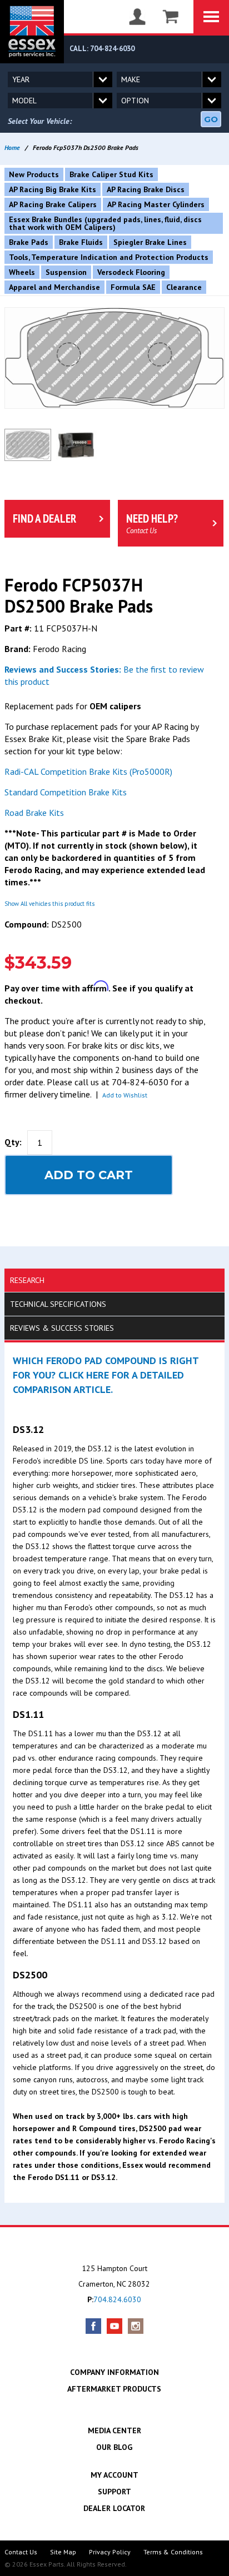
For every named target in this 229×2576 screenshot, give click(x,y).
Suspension (66, 272)
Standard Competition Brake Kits (66, 792)
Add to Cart (89, 1175)
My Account (114, 2475)
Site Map (63, 2552)
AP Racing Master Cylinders (156, 204)
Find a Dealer (44, 518)
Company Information (114, 2372)
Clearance (184, 287)
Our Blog (114, 2447)
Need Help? (152, 523)
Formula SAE (133, 287)
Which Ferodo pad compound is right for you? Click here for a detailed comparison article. (106, 1375)
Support (114, 2492)
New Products (34, 174)
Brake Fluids (81, 242)
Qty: (13, 1142)
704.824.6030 (117, 2299)
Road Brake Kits (34, 813)
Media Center (114, 2430)
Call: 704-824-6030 (102, 49)
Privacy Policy (110, 2552)
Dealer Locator (114, 2508)
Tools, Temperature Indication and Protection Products (109, 257)
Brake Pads (29, 242)
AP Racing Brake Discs (146, 189)
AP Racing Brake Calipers (53, 204)
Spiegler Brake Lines (150, 242)
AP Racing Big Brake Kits (53, 189)
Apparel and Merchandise (54, 287)
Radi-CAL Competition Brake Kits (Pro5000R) (88, 771)
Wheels (22, 272)
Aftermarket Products (114, 2389)
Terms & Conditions (173, 2552)
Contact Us (21, 2552)
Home (12, 147)
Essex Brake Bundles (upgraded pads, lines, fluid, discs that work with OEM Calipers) (105, 223)
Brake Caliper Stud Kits (111, 174)
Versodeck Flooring (131, 272)
